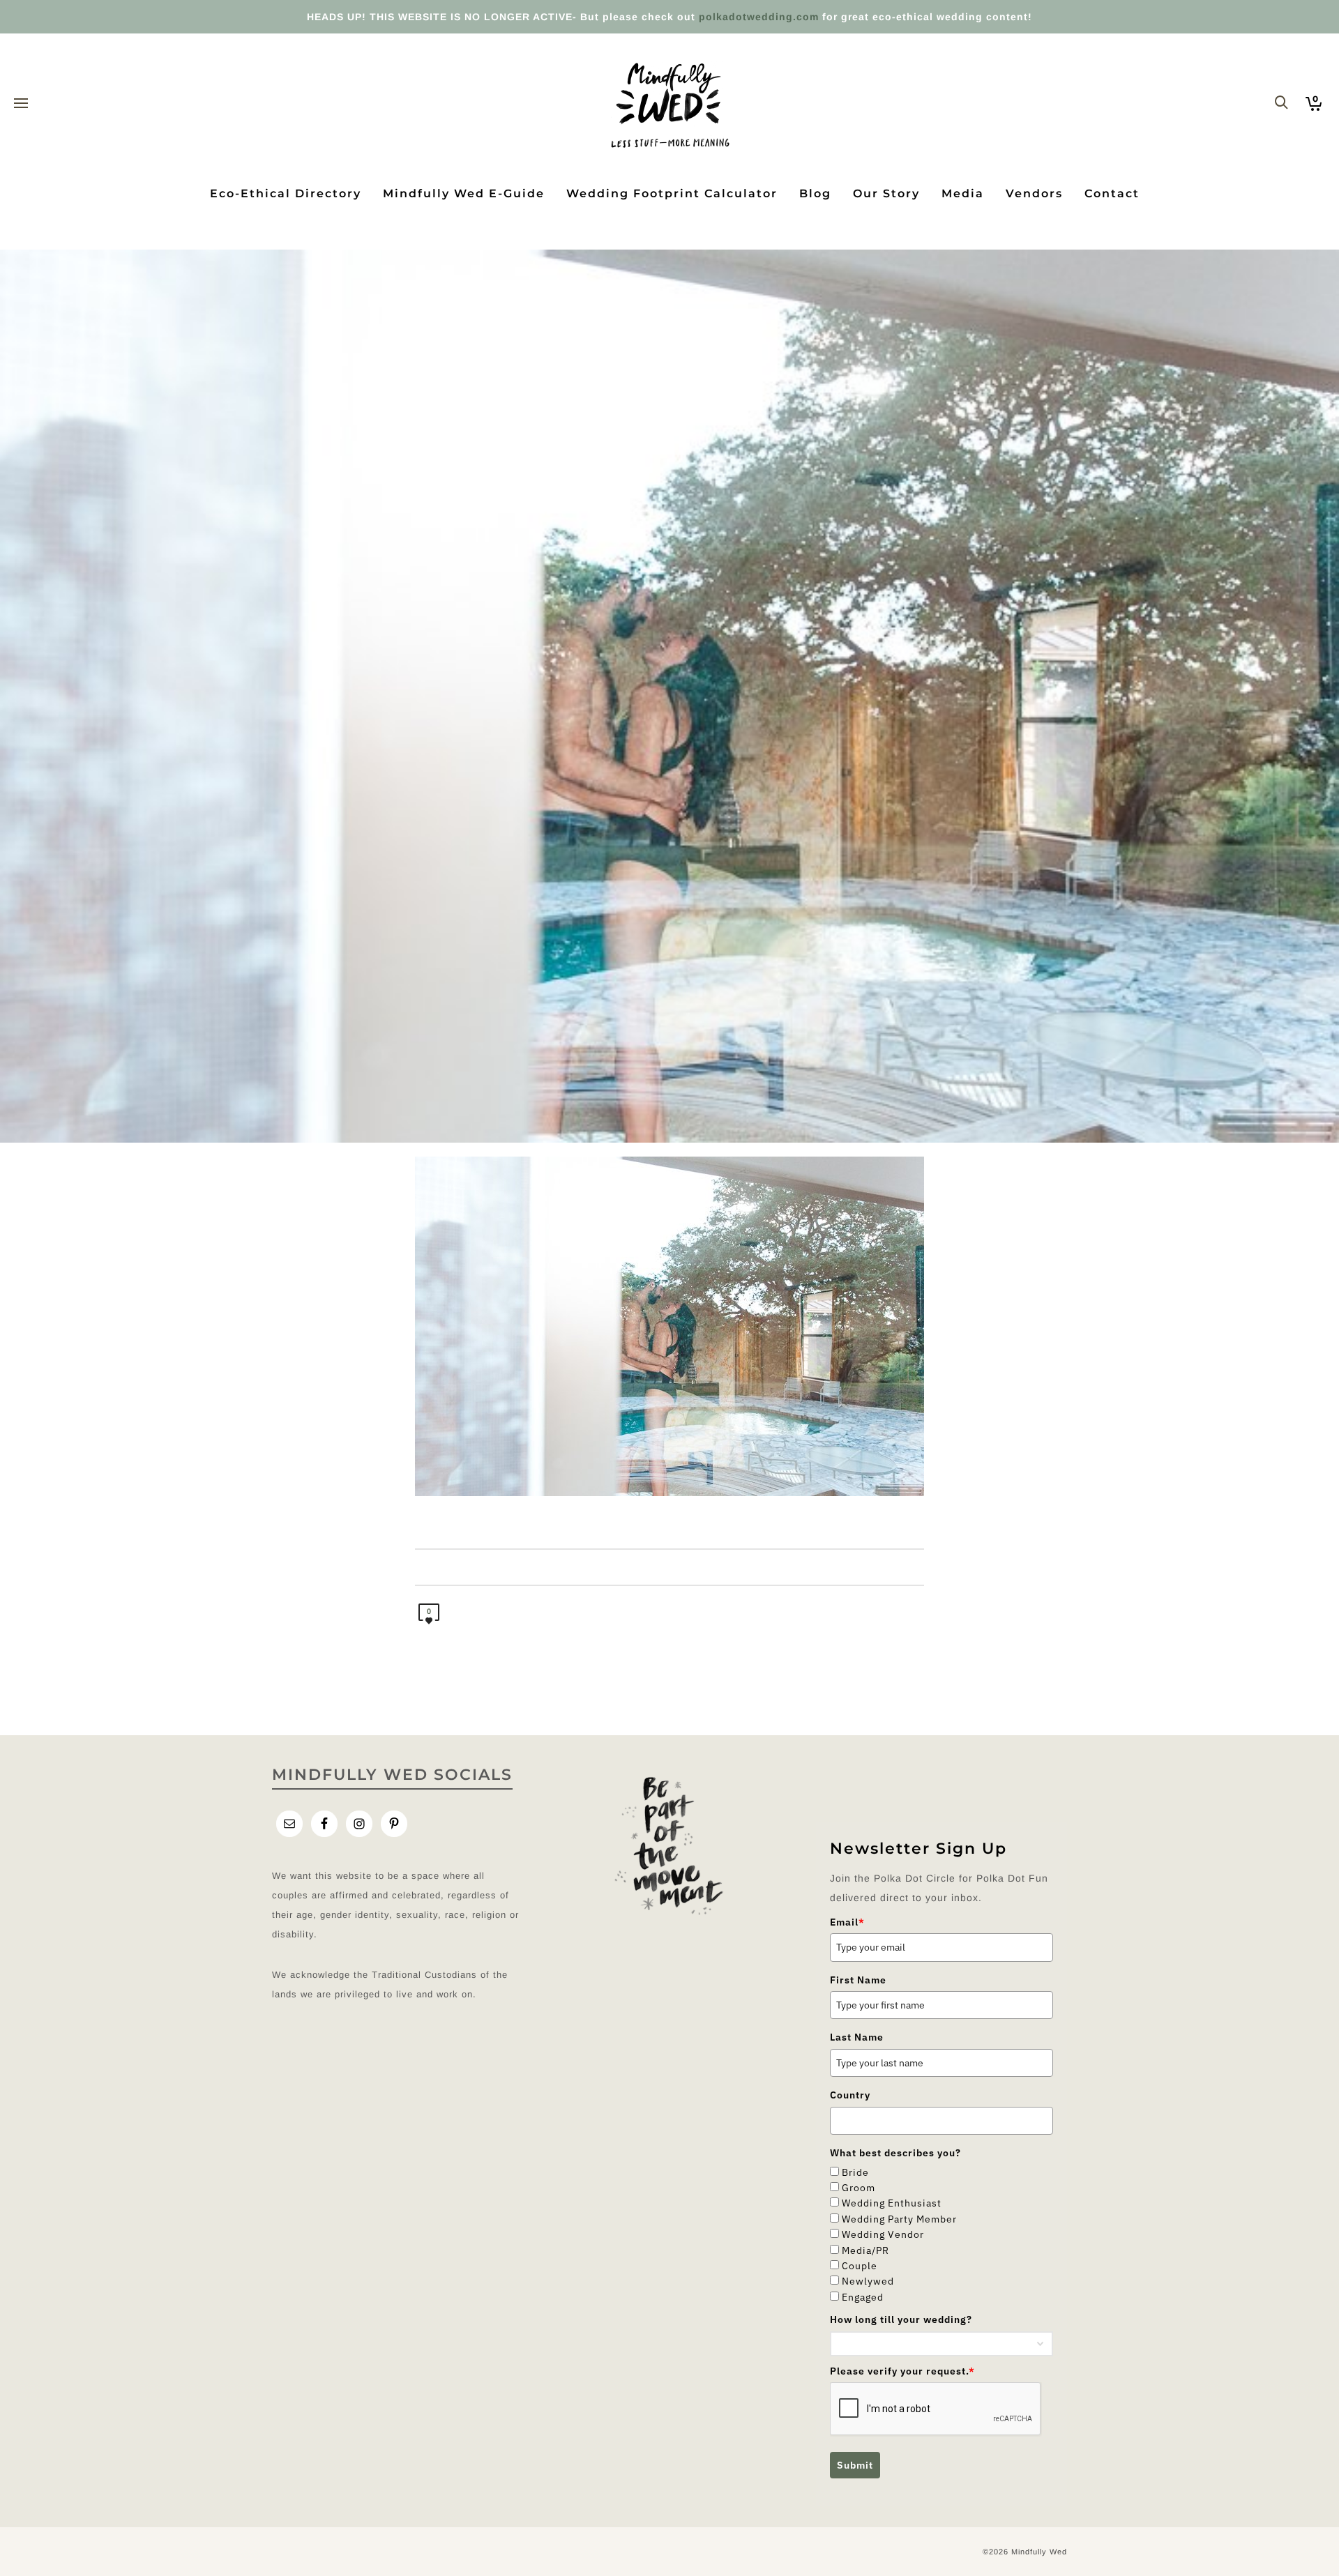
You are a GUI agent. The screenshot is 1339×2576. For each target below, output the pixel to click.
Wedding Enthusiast (892, 2203)
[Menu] (21, 104)
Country (850, 2095)
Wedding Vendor (883, 2234)
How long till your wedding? (901, 2319)
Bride (855, 2172)
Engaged (863, 2297)
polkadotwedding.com (759, 17)
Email (847, 1922)
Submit (855, 2465)
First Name (858, 1980)
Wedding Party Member (899, 2219)
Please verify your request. (902, 2371)
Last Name (857, 2037)
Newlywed (868, 2281)
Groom (858, 2188)
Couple (860, 2266)
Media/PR (865, 2250)
